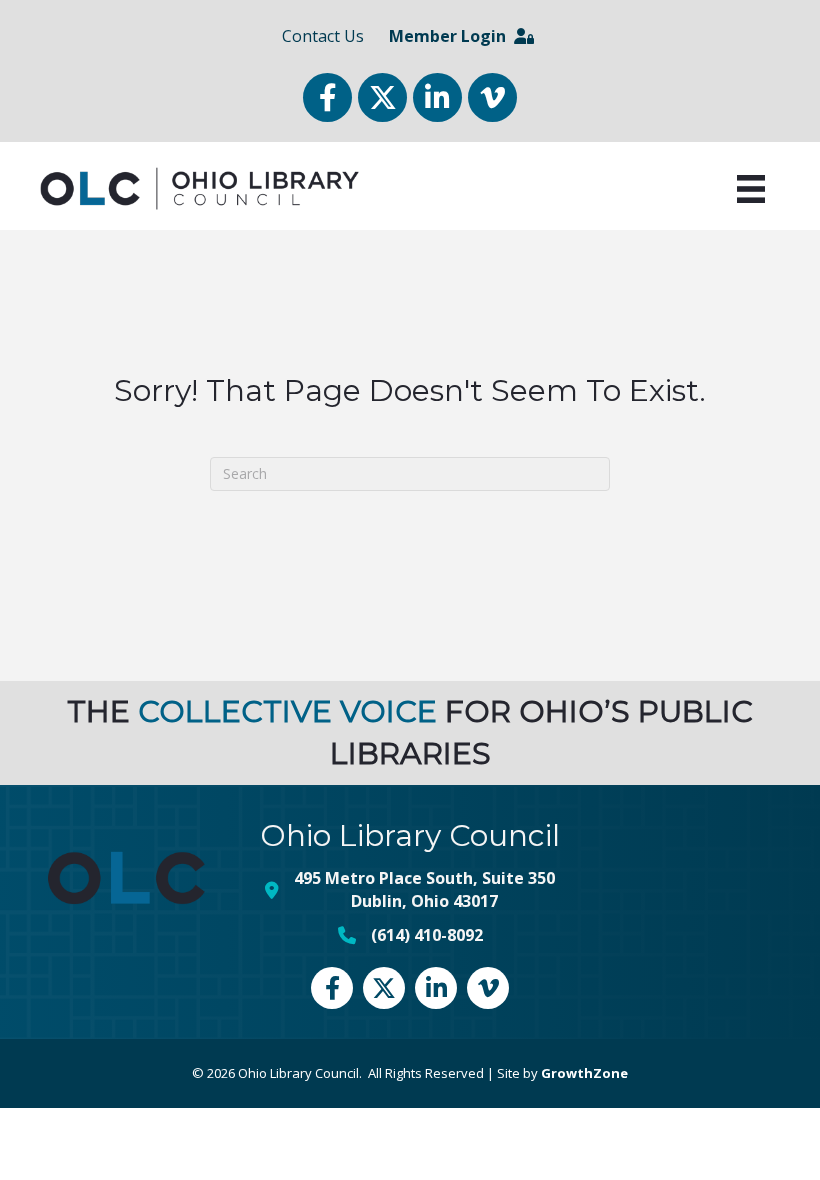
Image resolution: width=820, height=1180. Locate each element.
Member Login (451, 36)
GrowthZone (584, 1073)
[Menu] (751, 189)
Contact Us (323, 36)
